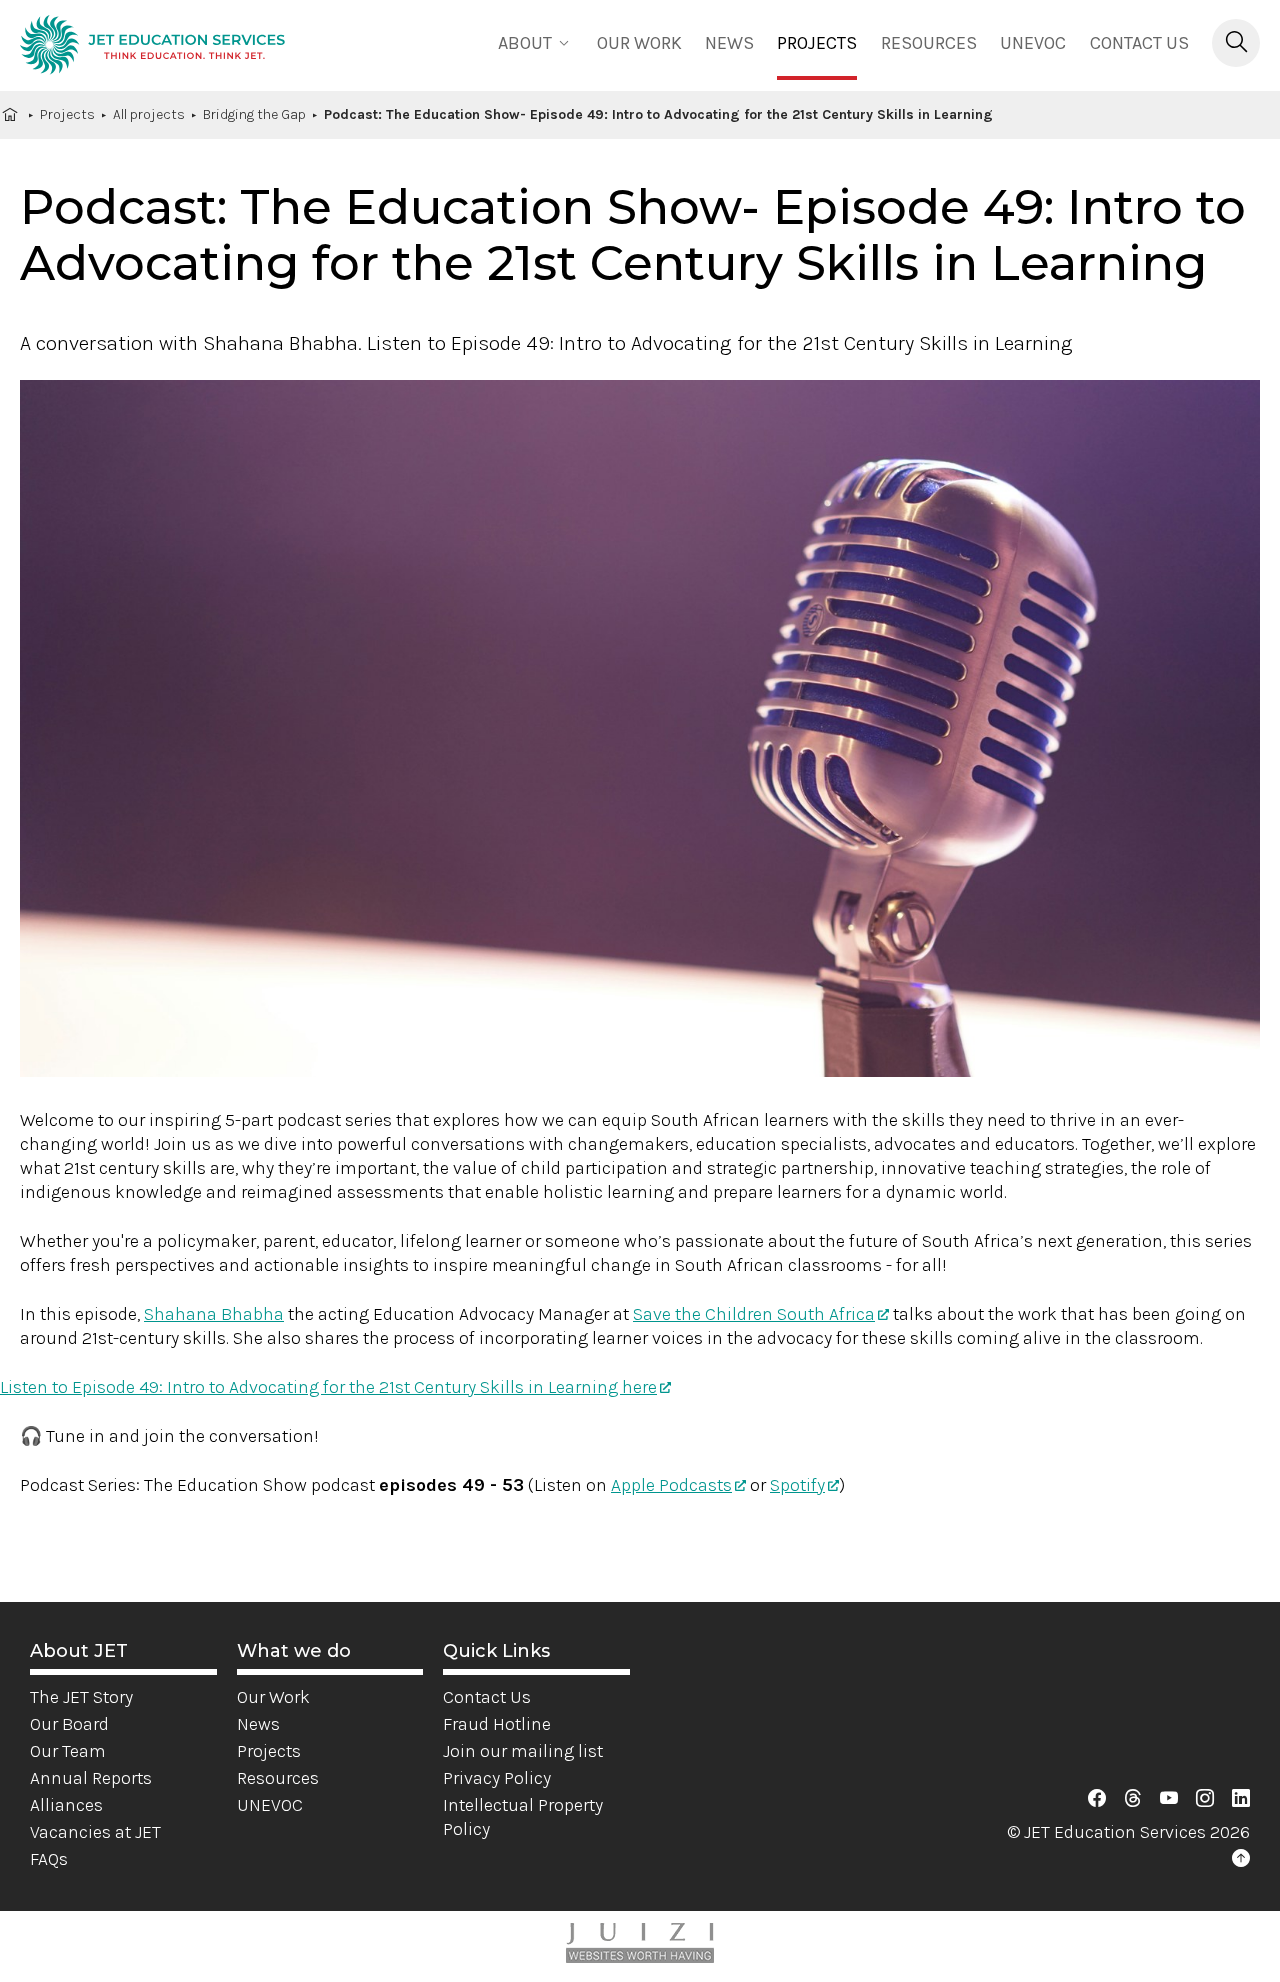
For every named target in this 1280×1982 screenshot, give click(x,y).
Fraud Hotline (497, 1724)
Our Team (68, 1751)
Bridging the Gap (254, 114)
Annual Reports (91, 1778)
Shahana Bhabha (214, 1314)
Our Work (273, 1697)
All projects (149, 114)
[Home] (152, 48)
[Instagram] (1205, 1799)
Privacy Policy (497, 1778)
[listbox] (536, 41)
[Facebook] (1097, 1799)
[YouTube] (1169, 1799)
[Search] (1236, 43)
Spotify (797, 1485)
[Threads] (1133, 1799)
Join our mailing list (523, 1751)
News (729, 43)
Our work (639, 43)
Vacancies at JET (95, 1832)
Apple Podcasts (671, 1485)
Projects (817, 43)
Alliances (66, 1805)
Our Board (69, 1724)
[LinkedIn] (1241, 1799)
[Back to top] (1241, 1859)
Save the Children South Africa (754, 1314)
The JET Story (81, 1697)
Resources (929, 43)
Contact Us (1139, 43)
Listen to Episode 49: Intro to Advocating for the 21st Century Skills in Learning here (328, 1387)
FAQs (49, 1859)
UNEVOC (1033, 43)
